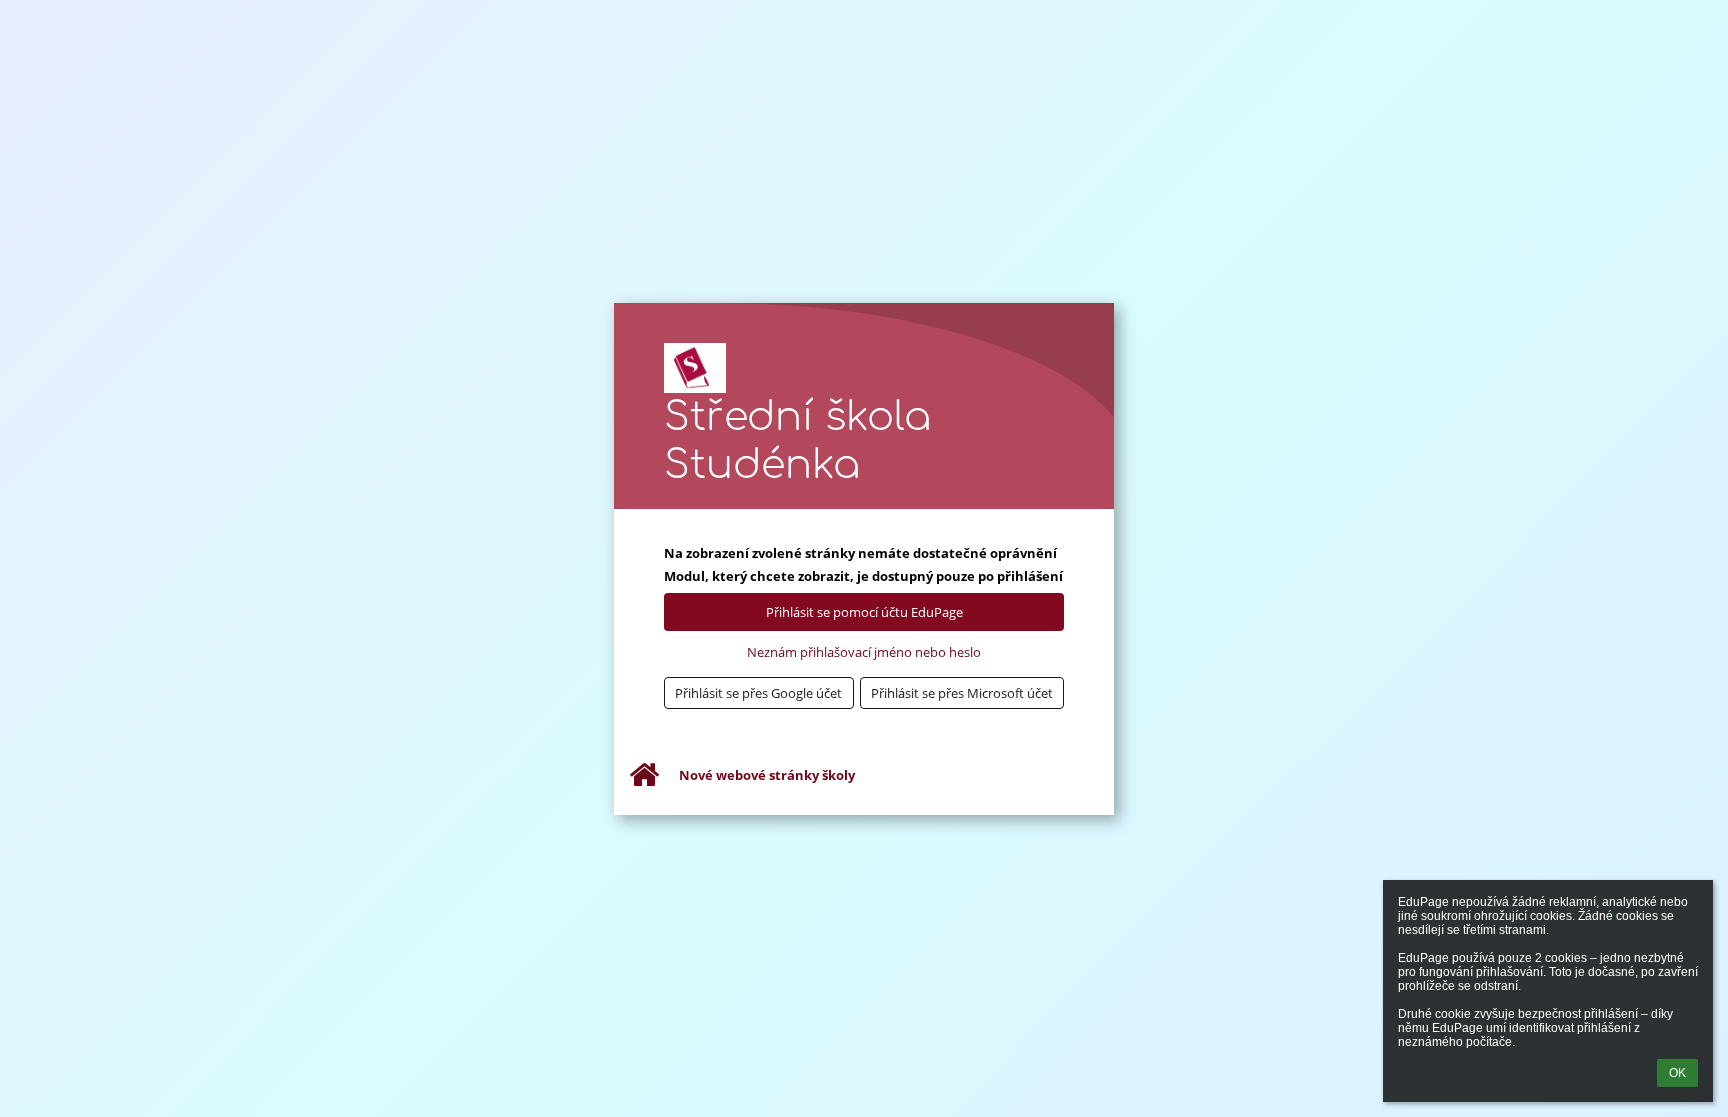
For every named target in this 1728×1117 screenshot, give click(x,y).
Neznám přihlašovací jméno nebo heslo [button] (864, 652)
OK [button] (1677, 1073)
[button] (759, 693)
